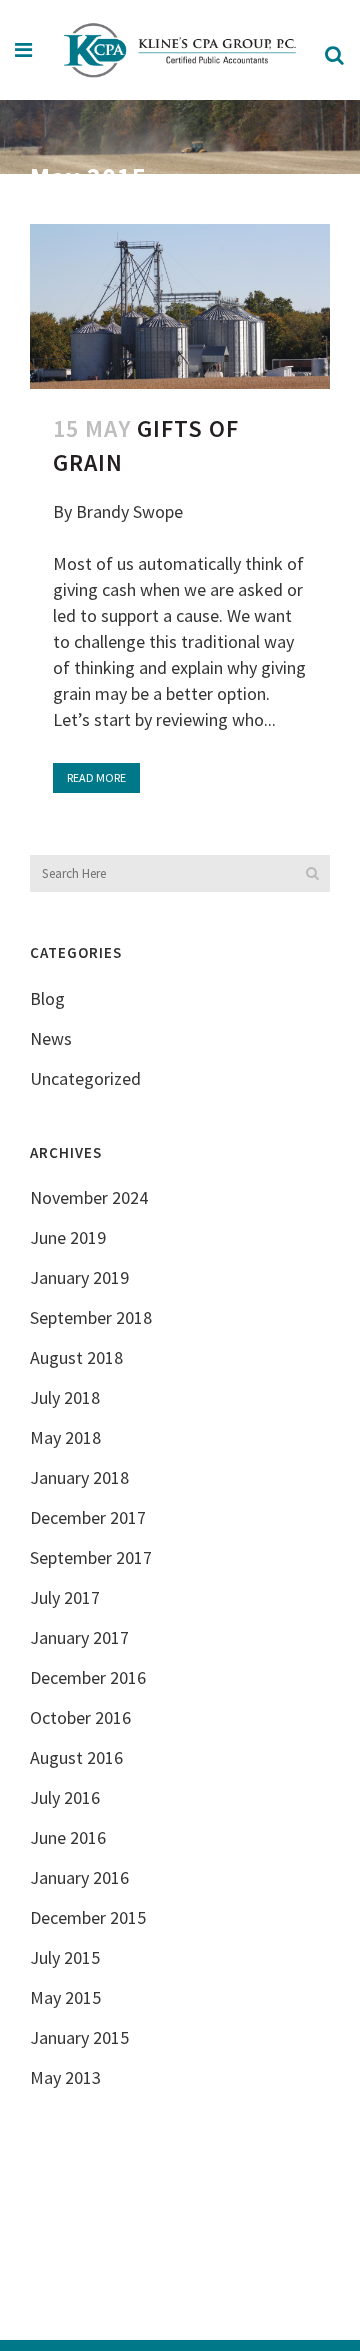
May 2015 (65, 1997)
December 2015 (88, 1917)
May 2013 (65, 2077)
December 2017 (88, 1517)
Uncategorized (85, 1078)
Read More (96, 777)
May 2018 (65, 1437)
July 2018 (65, 1397)
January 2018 (79, 1477)
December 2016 (88, 1677)
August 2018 (76, 1357)
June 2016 (68, 1837)
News (51, 1038)
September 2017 (91, 1557)
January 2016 (79, 1877)
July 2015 (65, 1957)
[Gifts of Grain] (180, 306)
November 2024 (89, 1197)
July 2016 (65, 1797)
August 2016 (76, 1757)
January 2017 (79, 1637)
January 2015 (79, 2037)
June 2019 (68, 1237)
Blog (47, 998)
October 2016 (80, 1717)
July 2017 (65, 1597)
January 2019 (79, 1277)
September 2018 (91, 1317)
